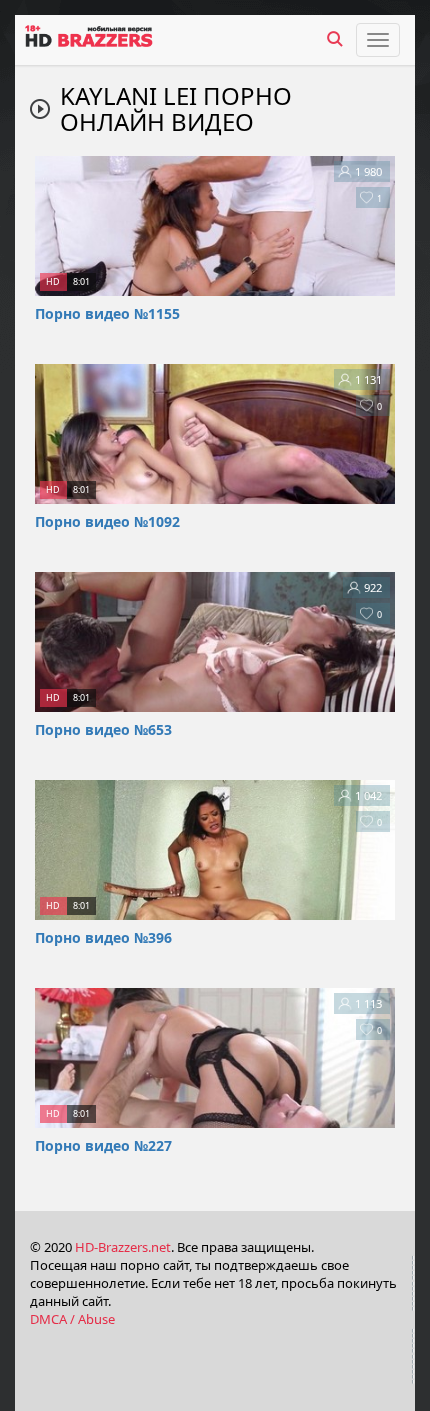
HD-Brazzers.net (123, 1247)
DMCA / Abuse (72, 1319)
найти (335, 39)
